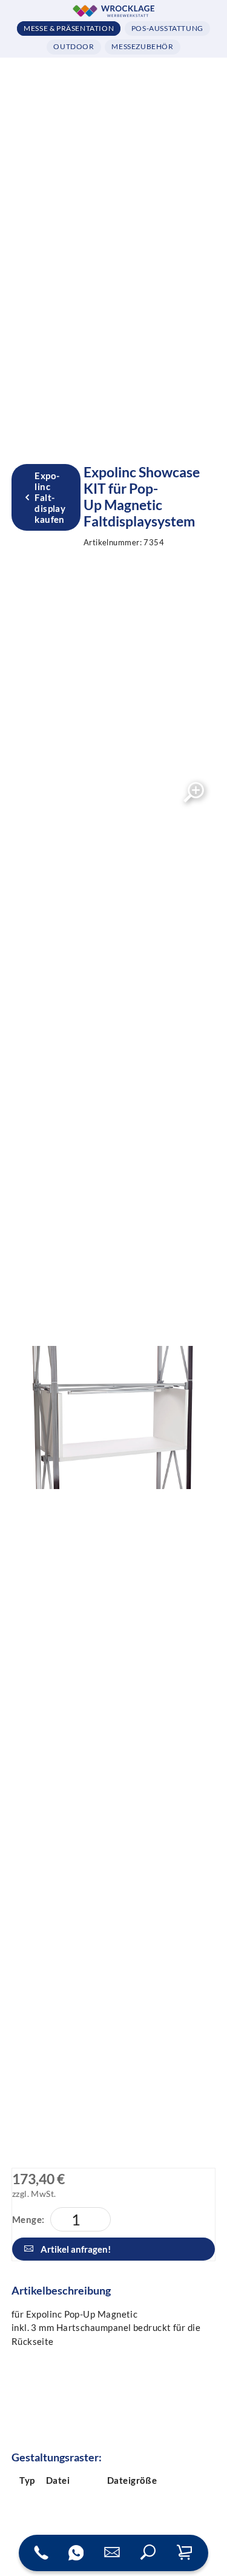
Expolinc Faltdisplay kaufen (50, 497)
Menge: (28, 2219)
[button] (148, 2553)
